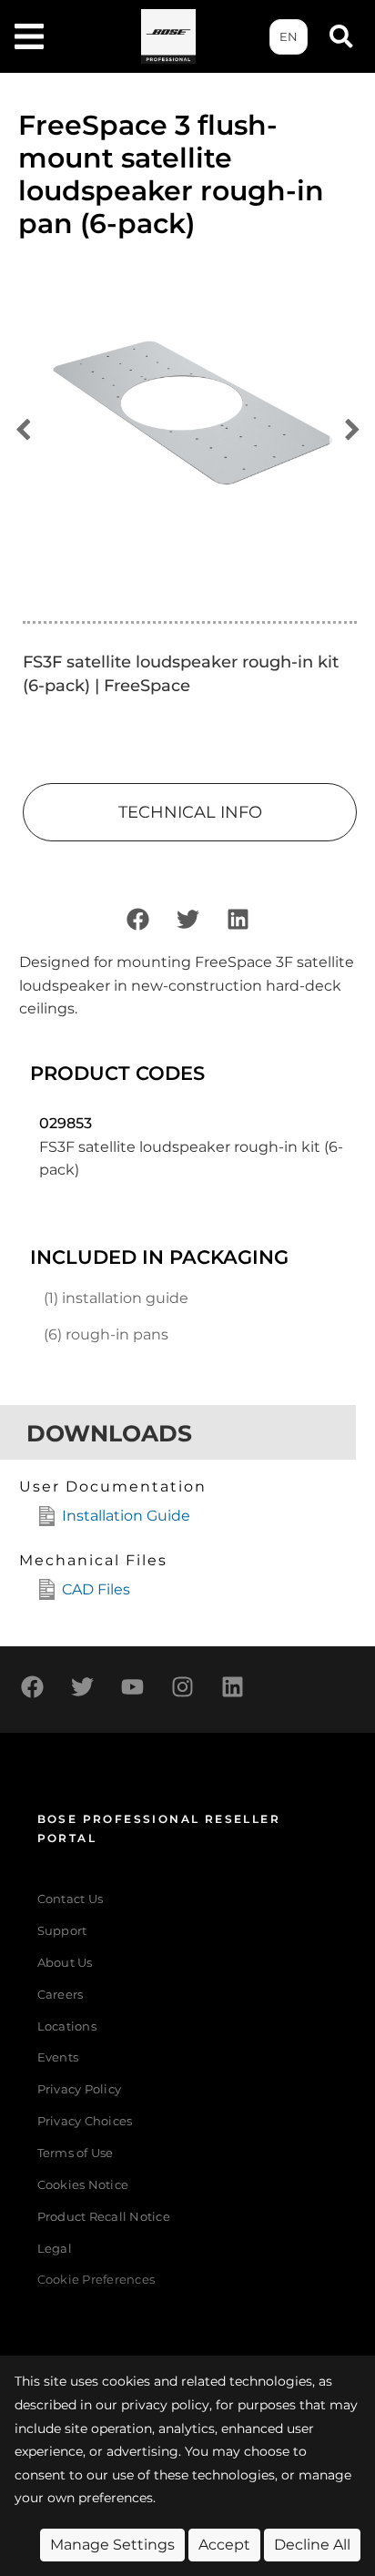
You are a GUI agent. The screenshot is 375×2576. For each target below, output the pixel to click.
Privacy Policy (80, 2089)
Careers (61, 1995)
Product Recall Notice (104, 2217)
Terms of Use (76, 2153)
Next (352, 431)
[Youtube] (132, 1687)
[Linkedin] (238, 919)
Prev (23, 431)
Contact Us (71, 1899)
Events (58, 2057)
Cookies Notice (83, 2185)
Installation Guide (126, 1516)
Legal (55, 2249)
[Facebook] (137, 919)
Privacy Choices (85, 2121)
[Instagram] (182, 1687)
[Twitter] (187, 919)
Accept (224, 2545)
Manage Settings (112, 2545)
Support (62, 1931)
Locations (67, 2026)
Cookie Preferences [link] (96, 2281)
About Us (65, 1963)
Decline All (312, 2545)
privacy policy (165, 2405)
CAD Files (96, 1589)
